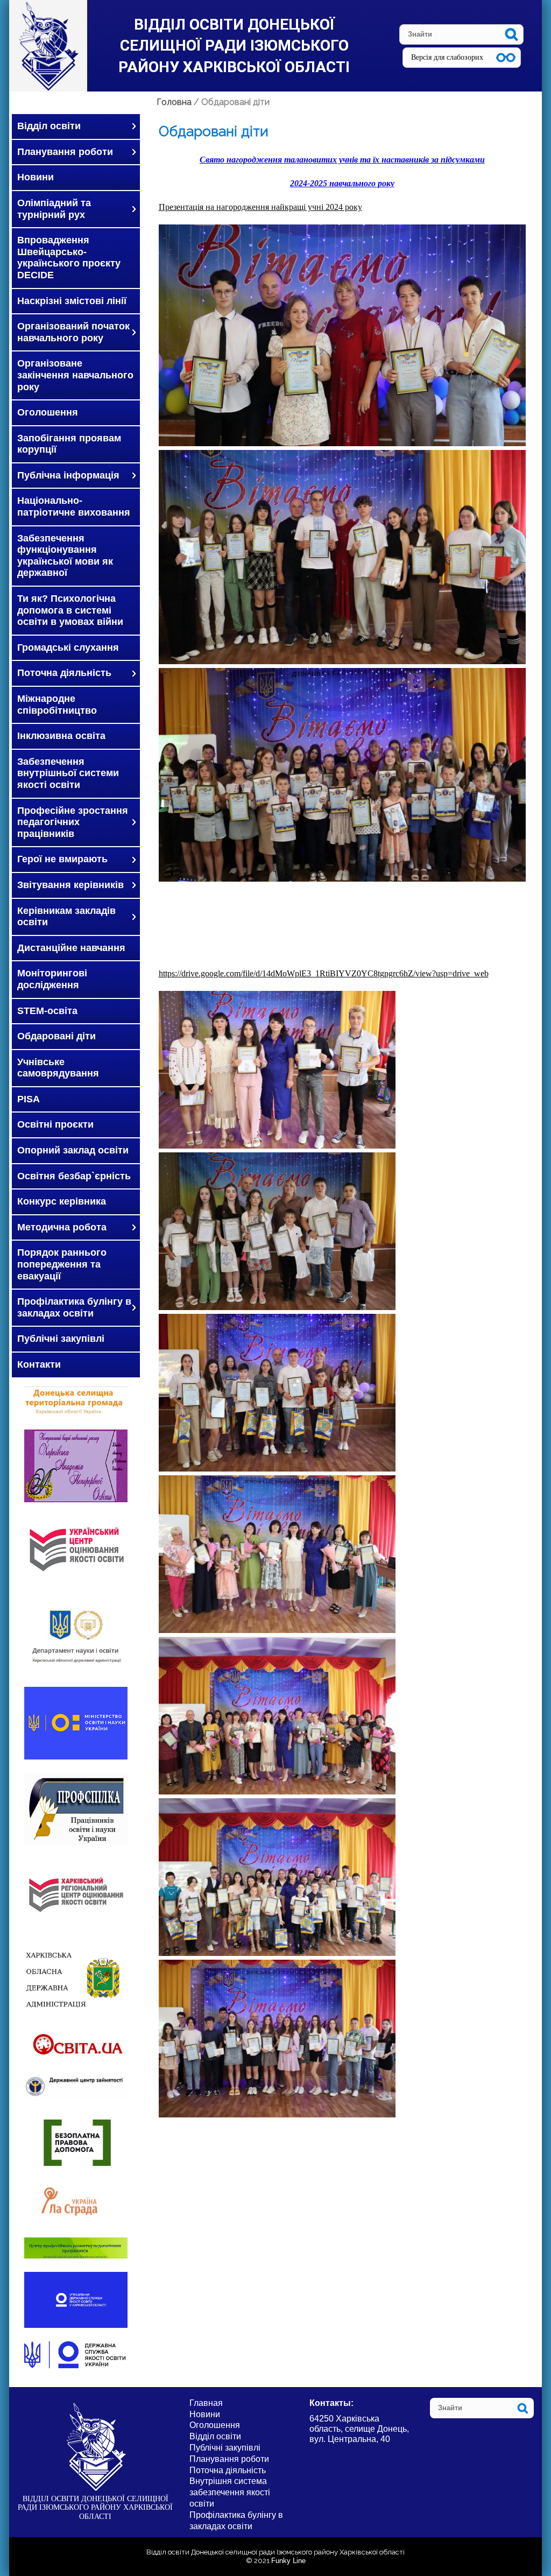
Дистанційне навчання (71, 948)
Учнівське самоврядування (58, 1068)
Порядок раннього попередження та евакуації (62, 1264)
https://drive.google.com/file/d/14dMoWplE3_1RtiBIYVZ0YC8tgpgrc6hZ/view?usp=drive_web (324, 973)
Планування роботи (65, 152)
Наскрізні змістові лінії (72, 301)
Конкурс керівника (62, 1201)
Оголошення (48, 412)
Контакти (39, 1364)
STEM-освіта (47, 1011)
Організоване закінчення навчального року (75, 375)
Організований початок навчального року (73, 332)
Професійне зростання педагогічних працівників (73, 822)
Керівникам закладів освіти (66, 917)
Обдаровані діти (56, 1036)
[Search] (511, 34)
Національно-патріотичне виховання (74, 506)
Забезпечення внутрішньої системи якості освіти (68, 773)
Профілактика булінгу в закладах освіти (74, 1307)
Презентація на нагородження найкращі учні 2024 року (260, 207)
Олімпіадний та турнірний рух (54, 209)
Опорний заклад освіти (73, 1150)
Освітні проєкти (55, 1124)
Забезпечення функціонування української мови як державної (65, 556)
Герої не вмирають (62, 859)
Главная (206, 2403)
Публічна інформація (68, 475)
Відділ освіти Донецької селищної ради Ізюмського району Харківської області (234, 45)
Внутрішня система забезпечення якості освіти (230, 2492)
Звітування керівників (70, 885)
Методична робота (62, 1227)
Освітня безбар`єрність (74, 1176)
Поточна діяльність (64, 673)
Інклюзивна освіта (61, 736)
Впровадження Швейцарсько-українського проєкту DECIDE (69, 258)
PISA (29, 1099)
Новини (36, 177)
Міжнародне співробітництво (57, 705)
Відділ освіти (49, 126)
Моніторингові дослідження (52, 979)
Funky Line (288, 2561)
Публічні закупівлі (61, 1339)
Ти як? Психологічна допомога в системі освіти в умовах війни (70, 610)
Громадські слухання (68, 647)
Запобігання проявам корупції (69, 444)
